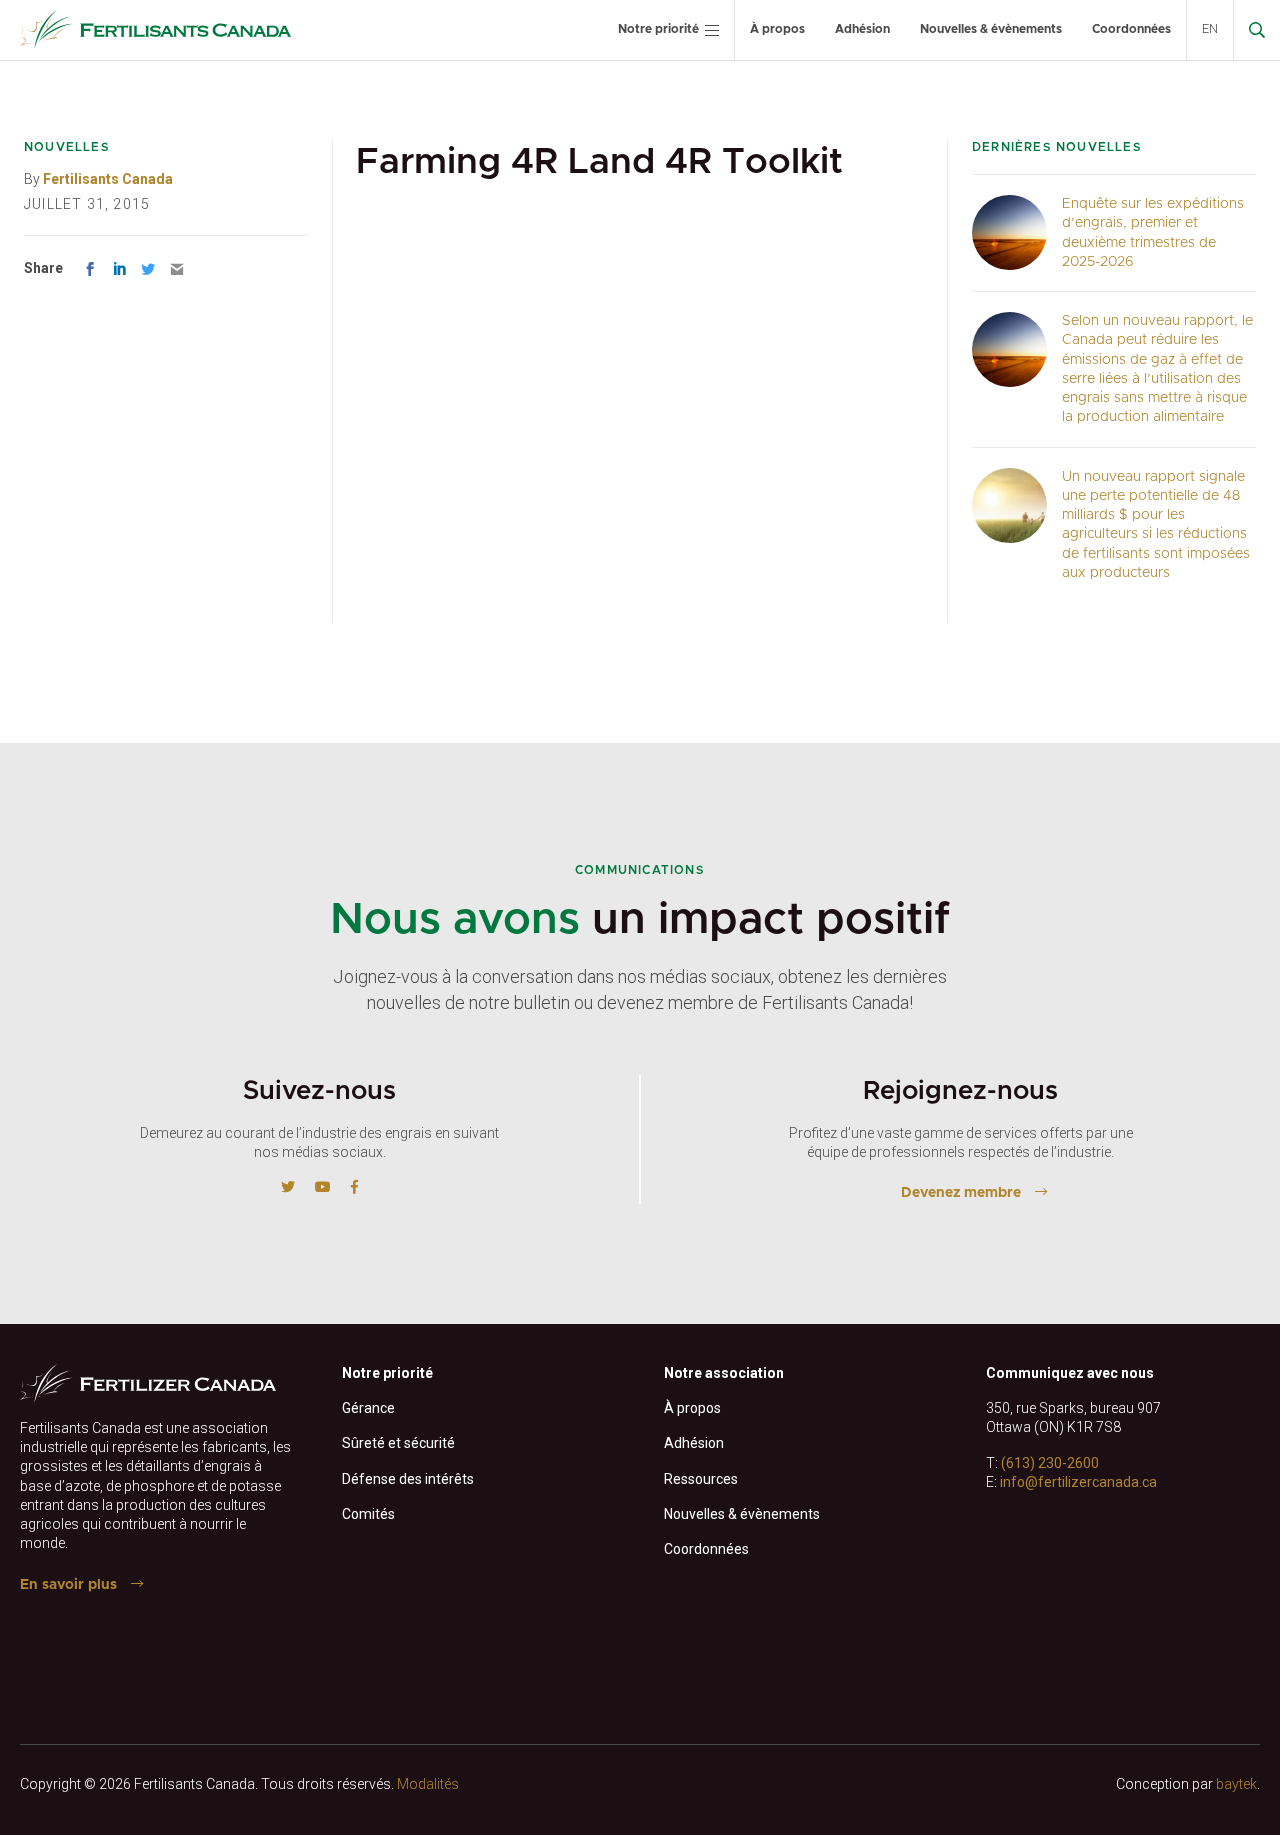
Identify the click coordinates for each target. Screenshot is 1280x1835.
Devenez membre (961, 1193)
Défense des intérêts (408, 1479)
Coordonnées (1131, 29)
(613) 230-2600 (1050, 1463)
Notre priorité (658, 29)
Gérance (368, 1408)
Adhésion (862, 29)
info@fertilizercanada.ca (1078, 1482)
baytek (1236, 1784)
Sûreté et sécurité (398, 1443)
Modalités (428, 1784)
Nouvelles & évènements (991, 29)
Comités (368, 1514)
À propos (777, 29)
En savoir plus (68, 1585)
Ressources (701, 1479)
